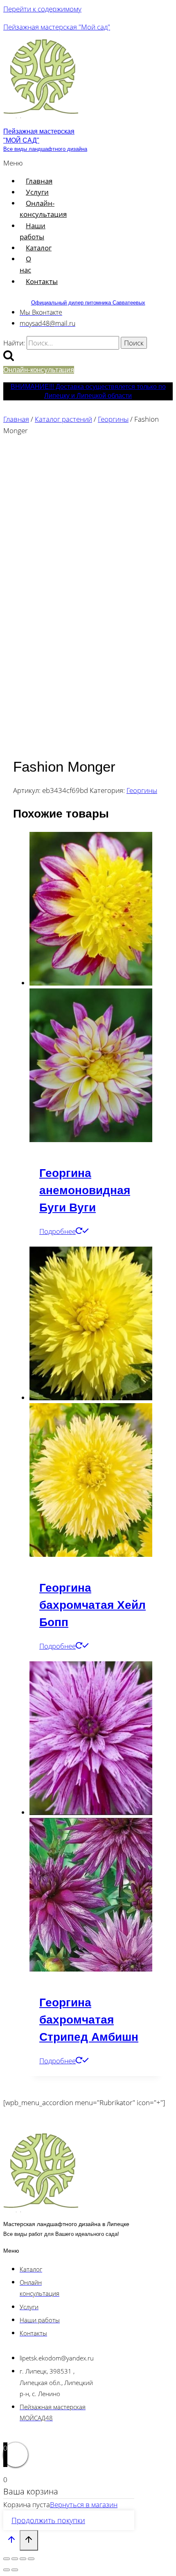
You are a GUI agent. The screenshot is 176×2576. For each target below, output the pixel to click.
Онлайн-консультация (43, 209)
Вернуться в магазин (84, 2504)
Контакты (42, 281)
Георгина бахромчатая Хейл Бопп (93, 1605)
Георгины (142, 790)
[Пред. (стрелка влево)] (7, 2570)
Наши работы (33, 231)
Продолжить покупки (48, 2520)
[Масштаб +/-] (7, 2559)
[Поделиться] (23, 2559)
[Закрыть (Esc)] (31, 2559)
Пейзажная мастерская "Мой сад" (57, 27)
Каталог (39, 248)
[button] (15, 163)
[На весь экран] (15, 2559)
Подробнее (58, 1231)
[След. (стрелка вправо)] (15, 2570)
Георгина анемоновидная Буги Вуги (85, 1190)
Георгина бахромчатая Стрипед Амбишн (89, 2020)
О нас (25, 264)
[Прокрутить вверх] (11, 2541)
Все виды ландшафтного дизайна (45, 149)
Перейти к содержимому (42, 9)
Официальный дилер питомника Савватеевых (88, 303)
